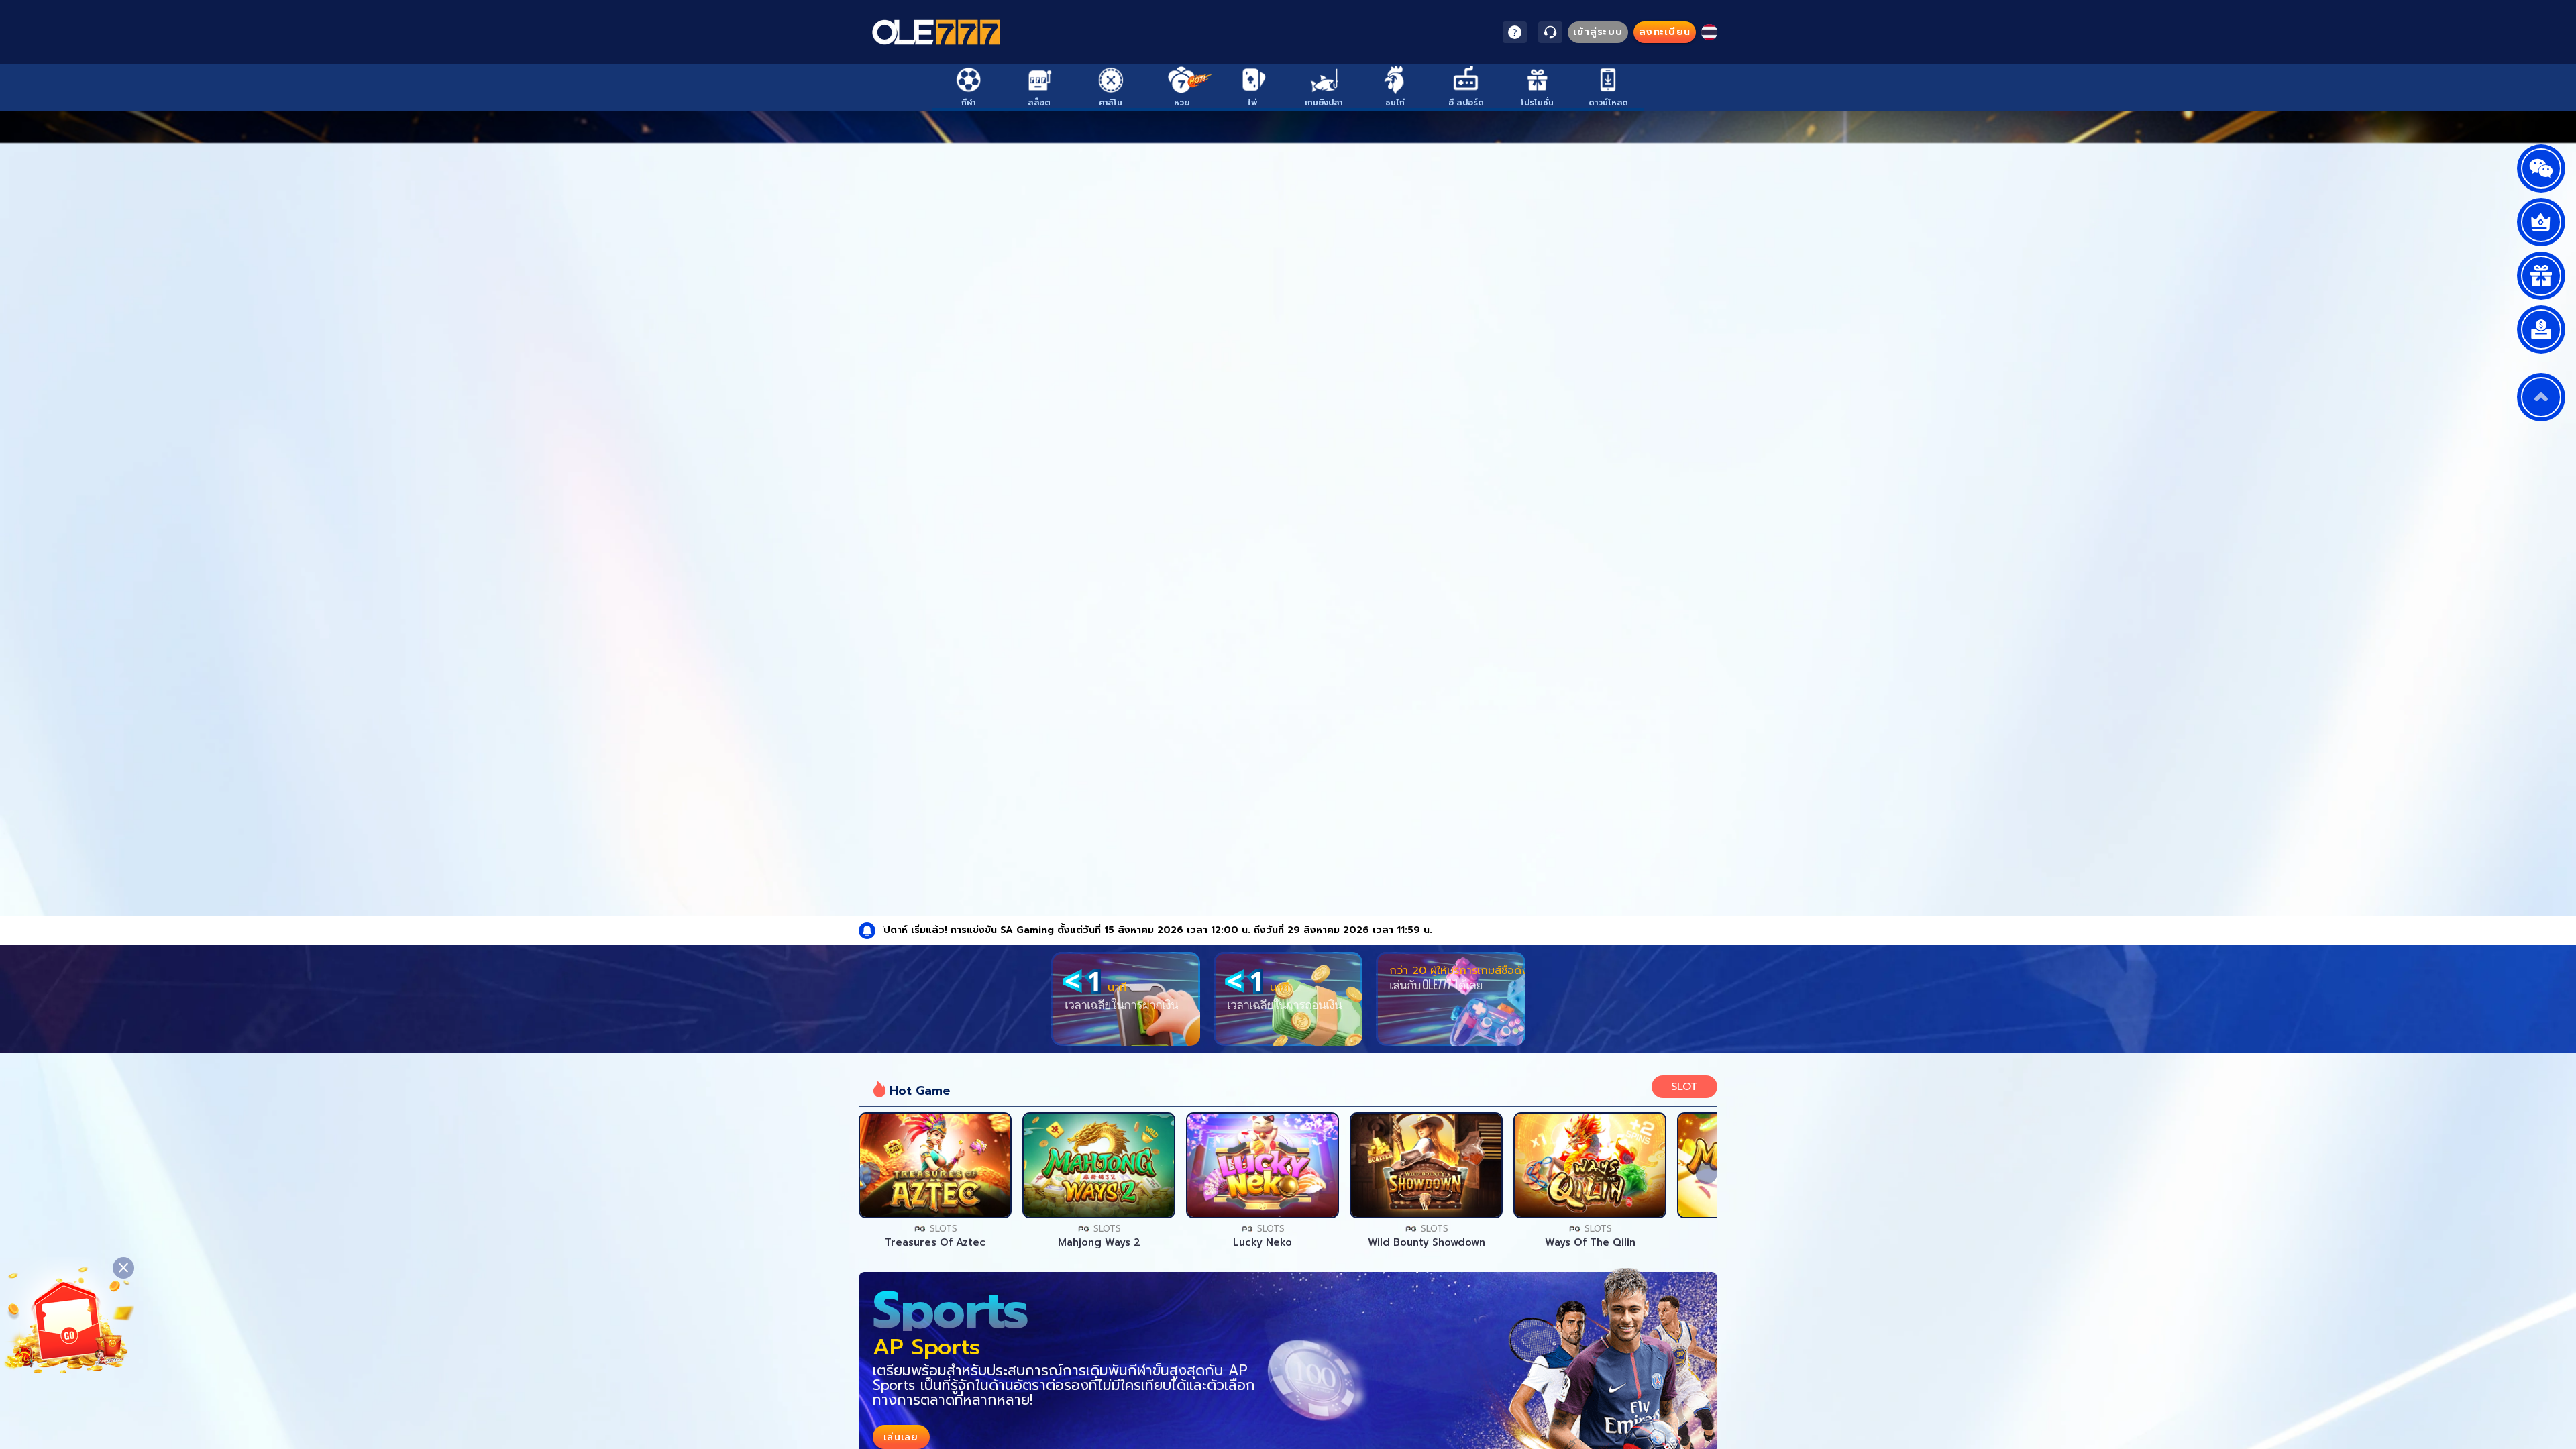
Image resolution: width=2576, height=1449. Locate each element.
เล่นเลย (935, 1165)
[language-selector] (1709, 32)
